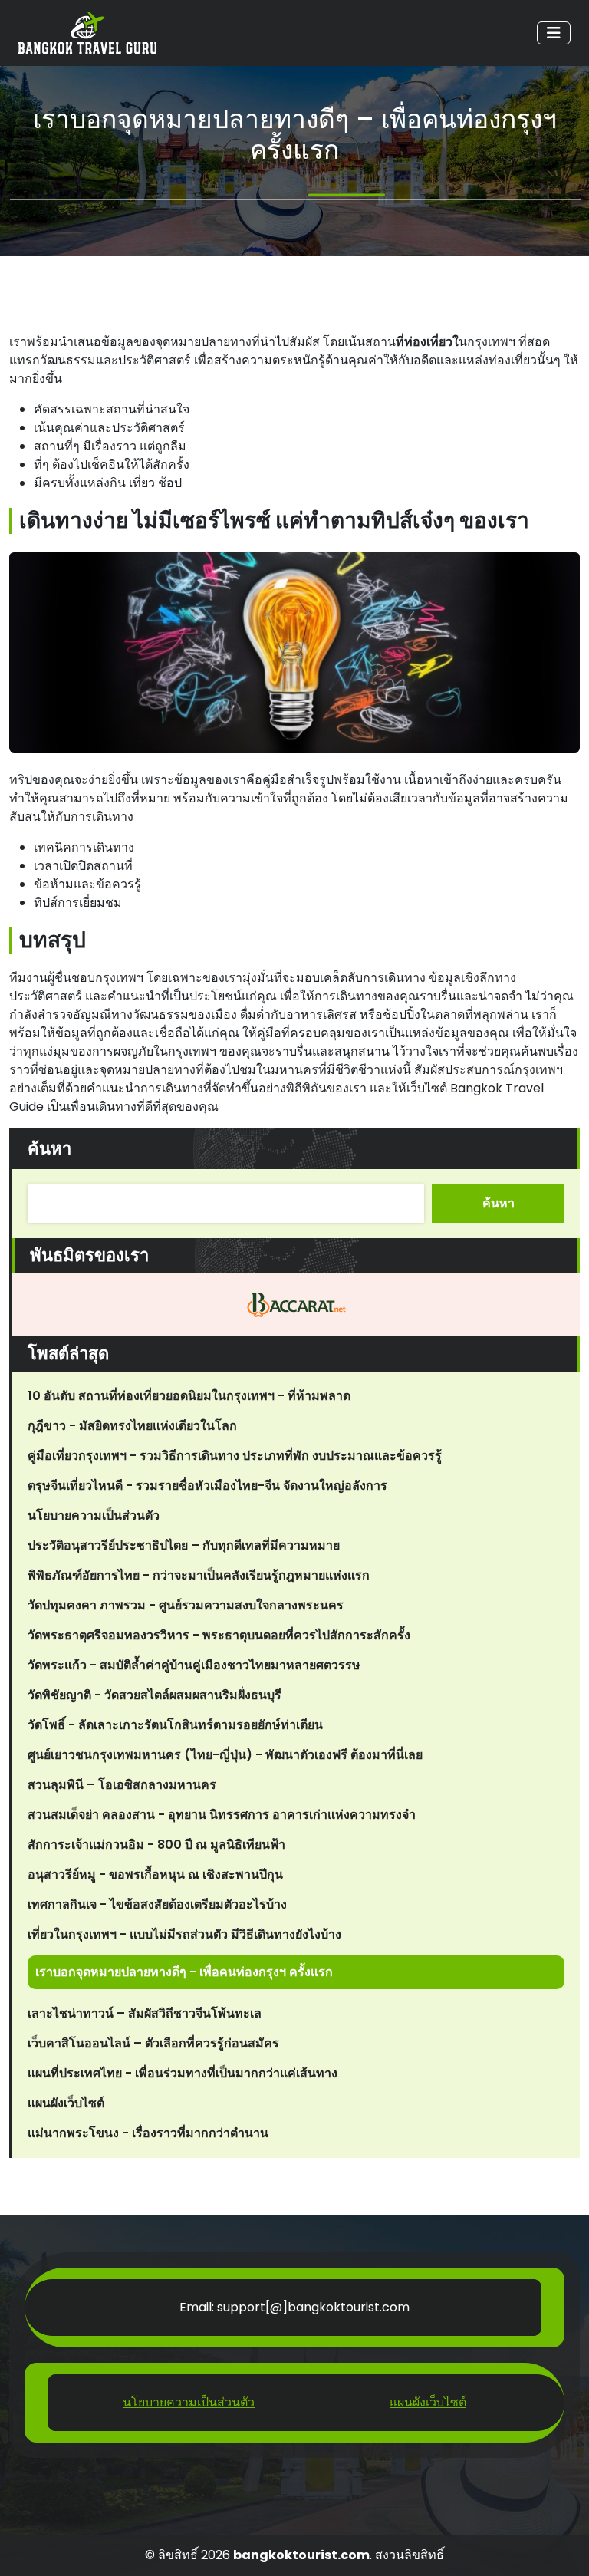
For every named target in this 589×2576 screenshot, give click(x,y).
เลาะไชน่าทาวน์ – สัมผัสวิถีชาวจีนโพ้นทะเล (145, 2013)
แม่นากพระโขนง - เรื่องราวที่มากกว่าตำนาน (148, 2133)
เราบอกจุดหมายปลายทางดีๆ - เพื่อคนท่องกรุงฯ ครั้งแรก (184, 1972)
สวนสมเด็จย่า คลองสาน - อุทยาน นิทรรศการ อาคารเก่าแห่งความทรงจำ (222, 1815)
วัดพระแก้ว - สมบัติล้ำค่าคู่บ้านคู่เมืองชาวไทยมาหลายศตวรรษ (194, 1665)
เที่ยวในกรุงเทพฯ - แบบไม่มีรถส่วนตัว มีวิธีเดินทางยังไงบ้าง (184, 1934)
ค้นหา (49, 1149)
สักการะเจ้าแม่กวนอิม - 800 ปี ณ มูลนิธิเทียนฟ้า (156, 1845)
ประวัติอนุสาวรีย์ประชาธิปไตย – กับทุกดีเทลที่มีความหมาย (184, 1545)
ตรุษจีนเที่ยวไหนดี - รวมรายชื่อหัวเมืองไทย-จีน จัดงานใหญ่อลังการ (207, 1486)
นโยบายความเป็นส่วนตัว (94, 1515)
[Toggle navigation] (554, 33)
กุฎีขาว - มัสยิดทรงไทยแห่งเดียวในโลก (132, 1426)
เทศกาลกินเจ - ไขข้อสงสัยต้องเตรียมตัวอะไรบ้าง (157, 1904)
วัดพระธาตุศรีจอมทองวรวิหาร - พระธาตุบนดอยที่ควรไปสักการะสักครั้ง (219, 1635)
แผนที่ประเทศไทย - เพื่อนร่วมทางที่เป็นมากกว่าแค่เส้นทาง (183, 2073)
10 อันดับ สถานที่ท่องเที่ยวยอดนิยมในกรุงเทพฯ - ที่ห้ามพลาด (189, 1396)
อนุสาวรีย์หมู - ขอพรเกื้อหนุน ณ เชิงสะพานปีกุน (155, 1874)
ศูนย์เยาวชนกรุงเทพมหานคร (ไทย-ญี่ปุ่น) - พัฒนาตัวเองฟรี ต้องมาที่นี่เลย (225, 1755)
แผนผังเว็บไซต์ (66, 2103)
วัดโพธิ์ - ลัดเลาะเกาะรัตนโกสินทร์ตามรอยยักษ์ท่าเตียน (175, 1725)
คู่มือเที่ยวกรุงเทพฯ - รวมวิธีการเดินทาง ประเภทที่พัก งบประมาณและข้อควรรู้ (235, 1456)
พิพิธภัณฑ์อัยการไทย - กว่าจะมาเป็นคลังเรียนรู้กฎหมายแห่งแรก (199, 1575)
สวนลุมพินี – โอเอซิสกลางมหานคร (122, 1785)
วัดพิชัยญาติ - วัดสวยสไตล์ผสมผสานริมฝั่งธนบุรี (155, 1695)
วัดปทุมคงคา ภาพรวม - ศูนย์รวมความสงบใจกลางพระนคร (186, 1605)
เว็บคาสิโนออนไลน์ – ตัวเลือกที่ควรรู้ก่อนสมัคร (153, 2043)
